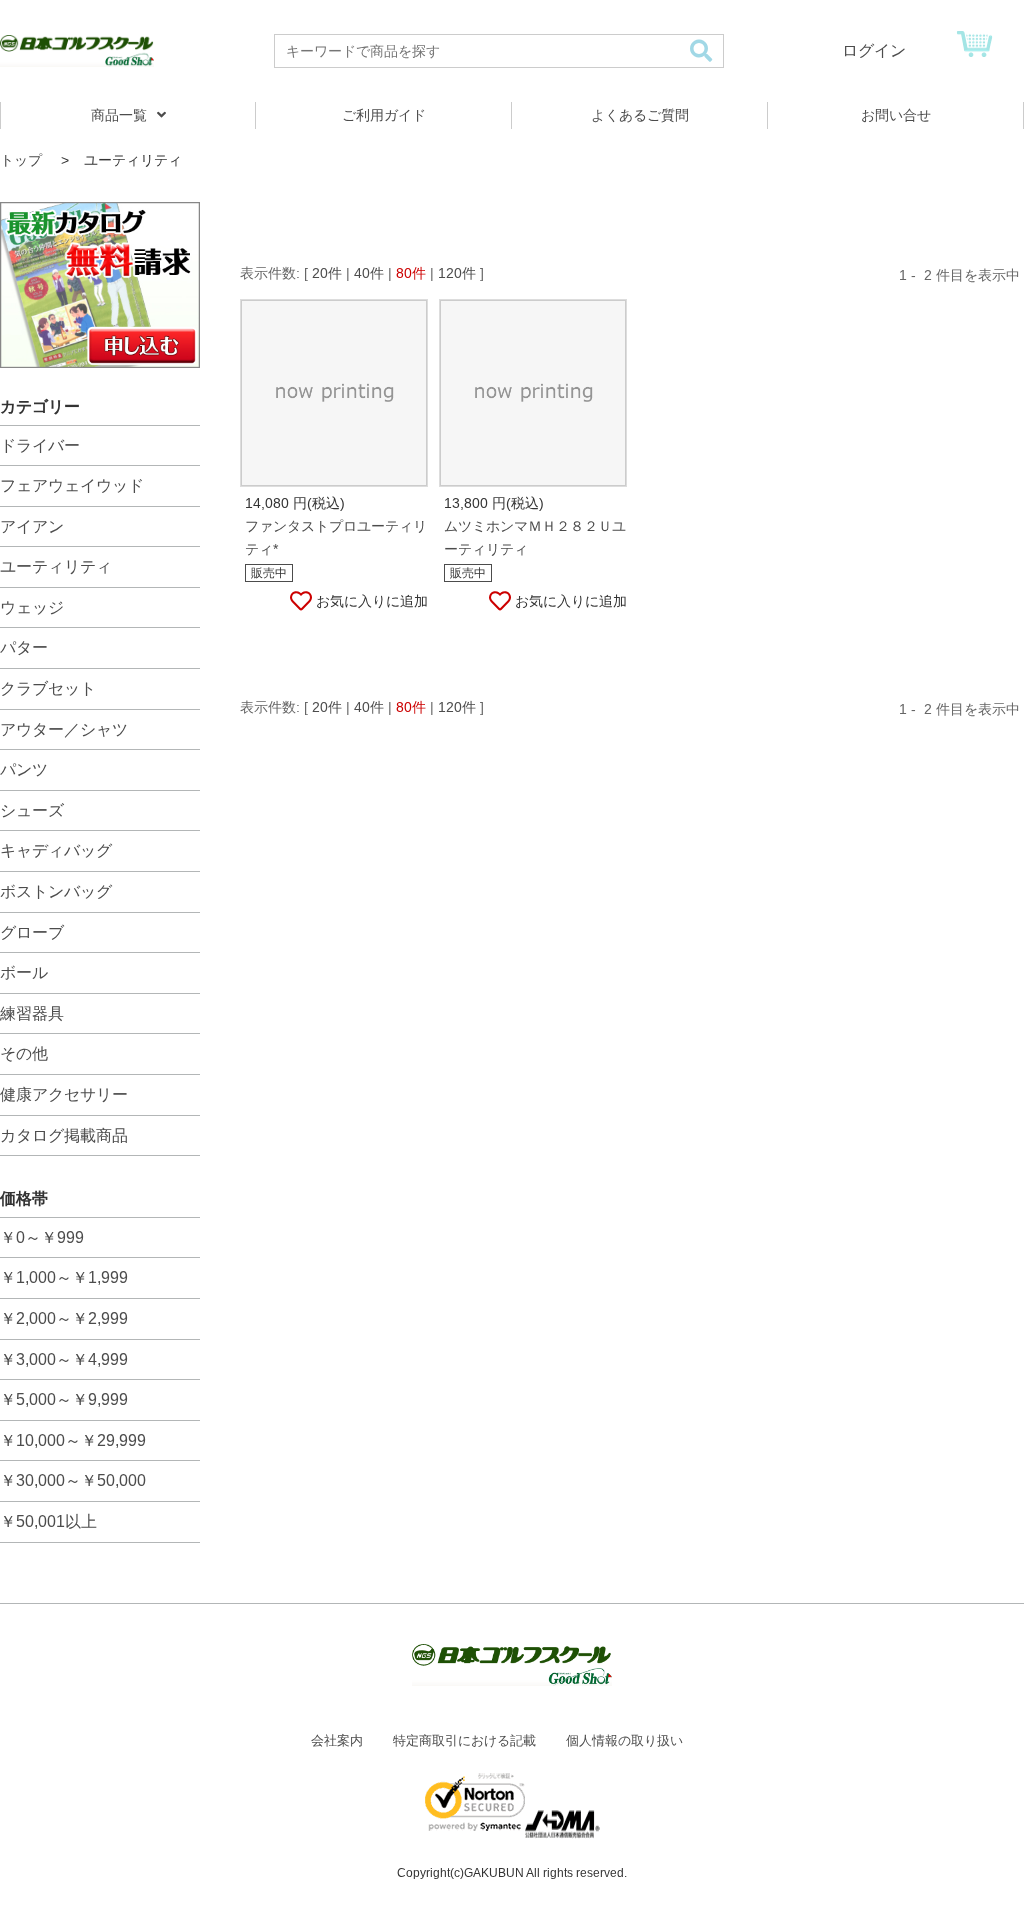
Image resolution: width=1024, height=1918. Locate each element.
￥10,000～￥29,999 (73, 1440)
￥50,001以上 (48, 1521)
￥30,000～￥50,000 (73, 1480)
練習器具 (32, 1013)
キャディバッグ (56, 850)
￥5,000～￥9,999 (64, 1399)
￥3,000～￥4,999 (64, 1359)
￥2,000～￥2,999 (64, 1318)
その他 (24, 1053)
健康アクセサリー (64, 1094)
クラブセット (48, 688)
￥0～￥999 (42, 1237)
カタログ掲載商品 (64, 1135)
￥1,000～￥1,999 (64, 1277)
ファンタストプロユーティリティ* (336, 537)
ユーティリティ (56, 566)
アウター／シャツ (64, 729)
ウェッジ (32, 607)
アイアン (32, 526)
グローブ (32, 932)
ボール (24, 972)
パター (24, 647)
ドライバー (40, 445)
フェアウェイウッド (72, 485)
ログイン (874, 50)
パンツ (24, 769)
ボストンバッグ (56, 891)
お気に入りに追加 (372, 601)
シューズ (32, 810)
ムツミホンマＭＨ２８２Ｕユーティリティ (535, 537)
